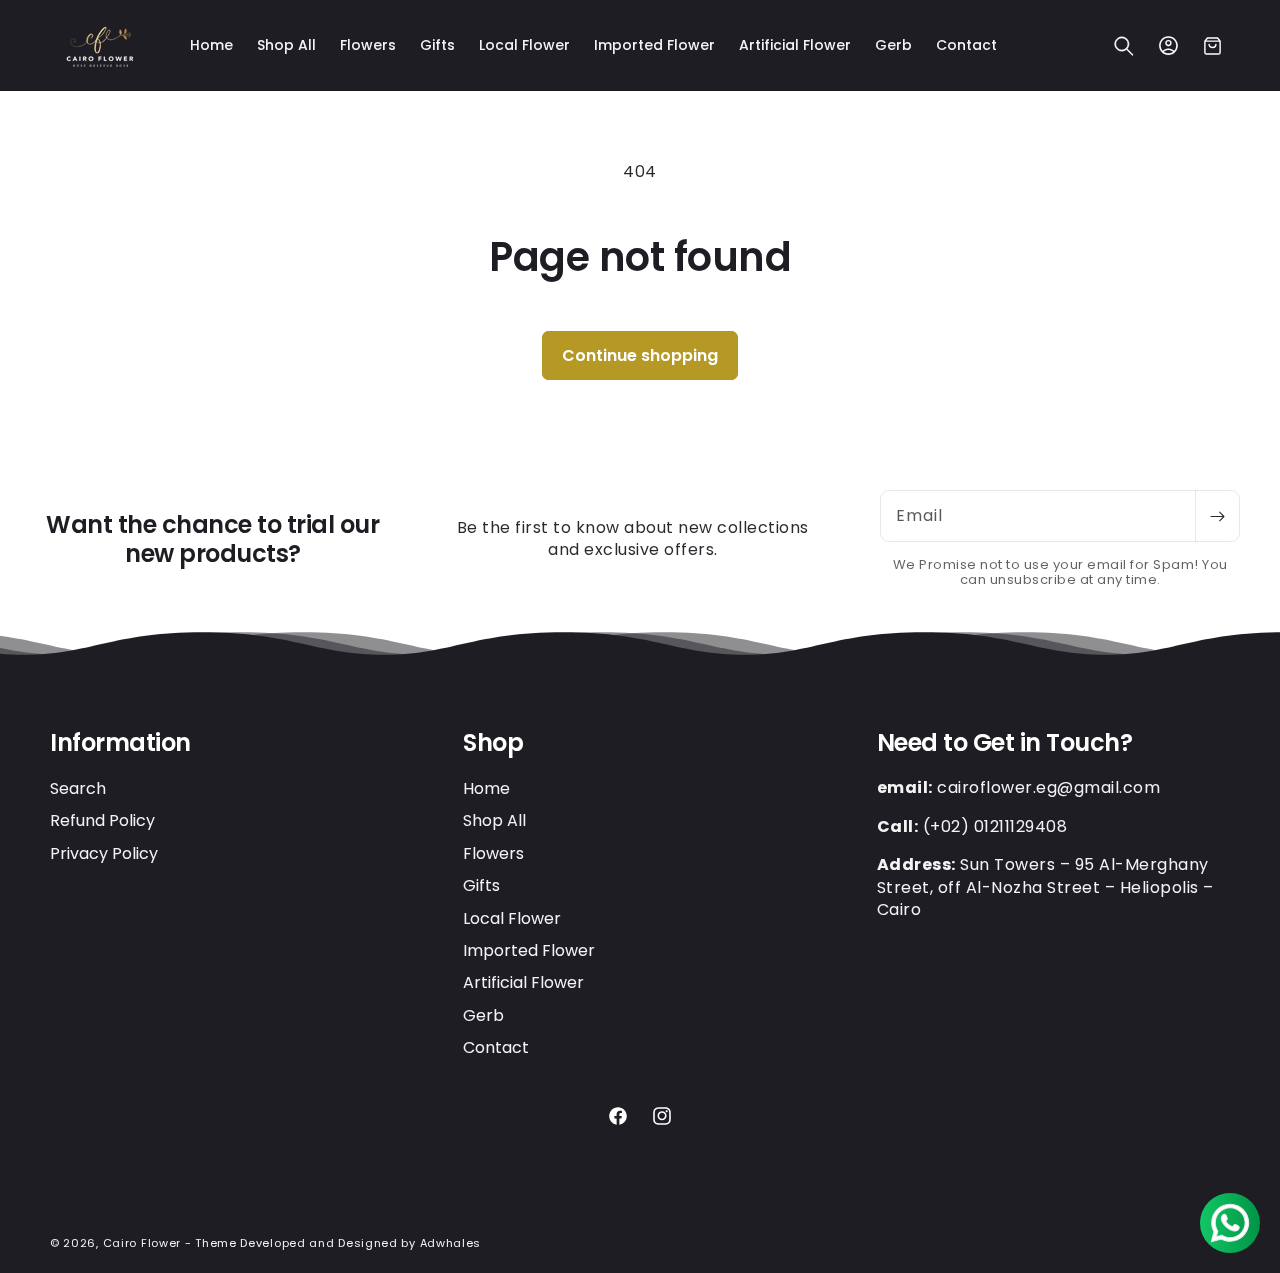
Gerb (483, 1014)
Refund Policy (102, 820)
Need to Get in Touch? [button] (1005, 743)
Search (78, 788)
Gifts (481, 885)
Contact (496, 1047)
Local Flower (512, 917)
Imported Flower (529, 949)
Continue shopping (640, 355)
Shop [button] (493, 743)
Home (486, 788)
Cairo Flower (142, 1243)
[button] (1124, 46)
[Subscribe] (1217, 516)
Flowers (493, 852)
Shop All (494, 820)
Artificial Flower (523, 982)
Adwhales (451, 1243)
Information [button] (120, 743)
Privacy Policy (104, 852)
